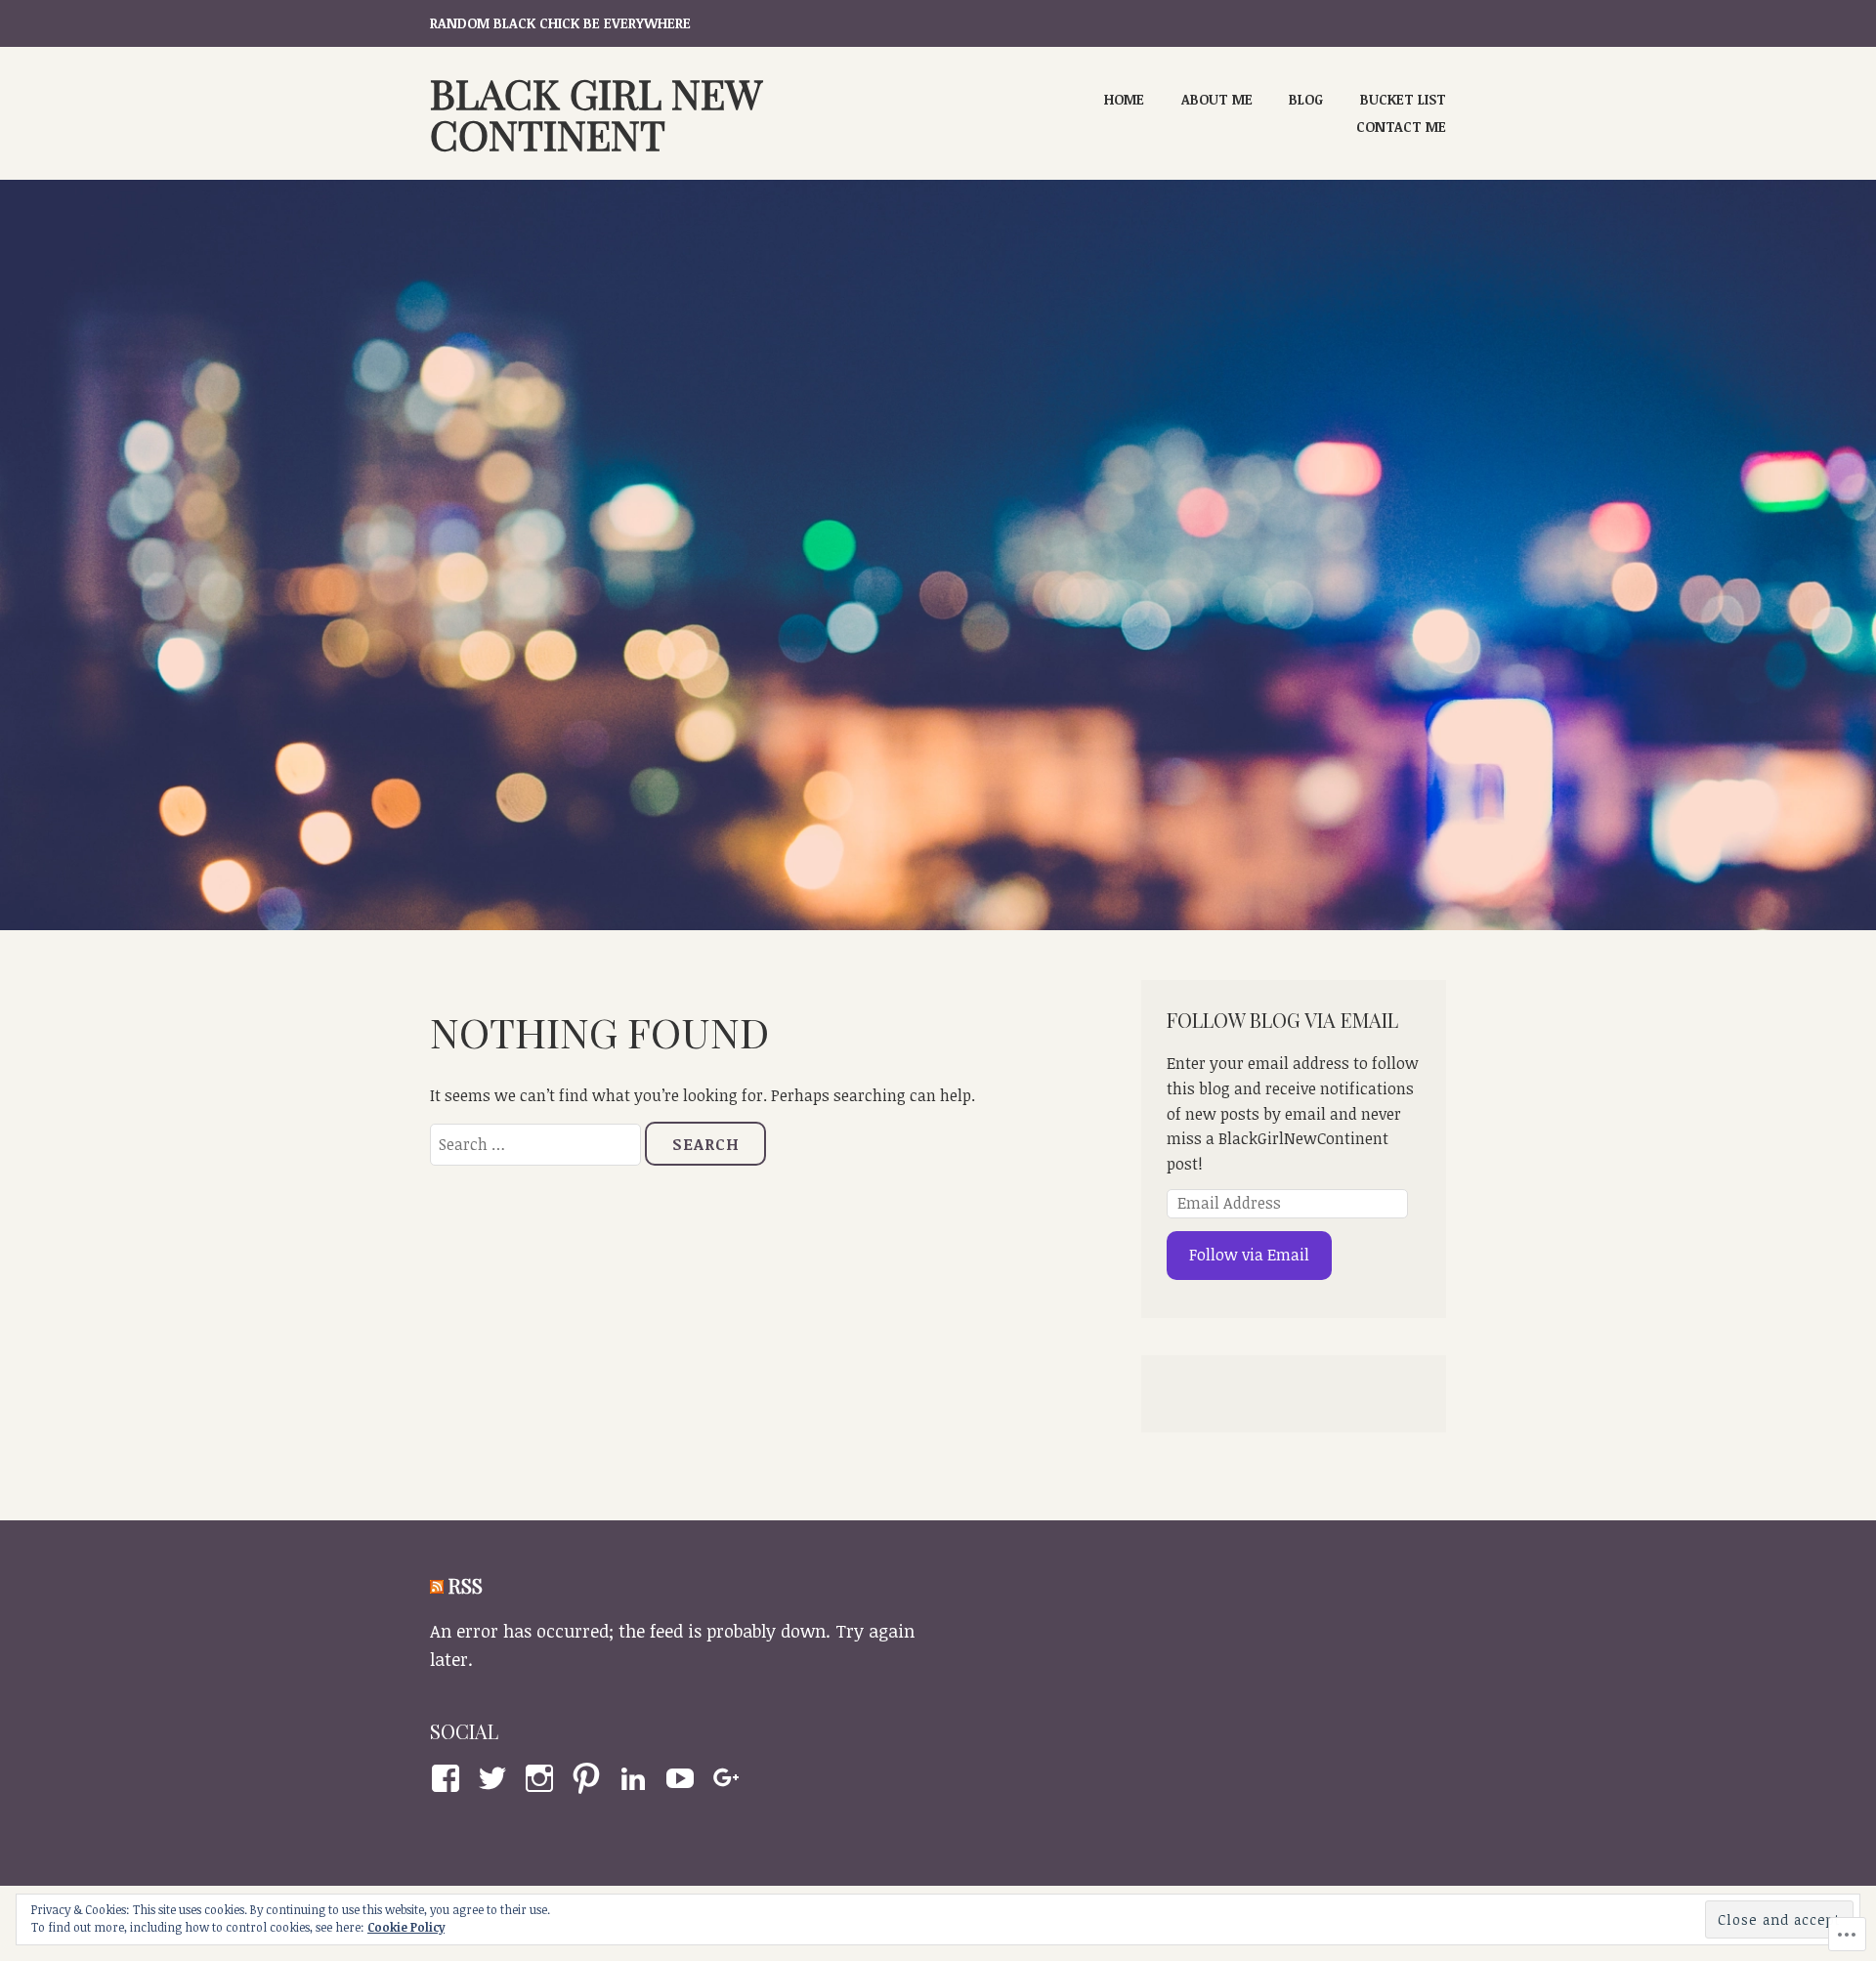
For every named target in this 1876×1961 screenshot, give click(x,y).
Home (1124, 99)
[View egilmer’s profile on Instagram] (543, 1778)
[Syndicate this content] (437, 1585)
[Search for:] (537, 1144)
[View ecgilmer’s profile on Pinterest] (590, 1778)
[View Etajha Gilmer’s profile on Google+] (730, 1778)
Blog (1306, 99)
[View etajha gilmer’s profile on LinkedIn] (637, 1778)
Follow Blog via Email (1282, 1020)
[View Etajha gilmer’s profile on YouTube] (683, 1778)
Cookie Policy (406, 1927)
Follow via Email (1249, 1255)
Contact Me (1401, 127)
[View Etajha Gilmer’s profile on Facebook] (449, 1778)
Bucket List (1403, 99)
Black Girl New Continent (596, 113)
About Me (1217, 99)
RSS (466, 1585)
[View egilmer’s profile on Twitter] (496, 1778)
